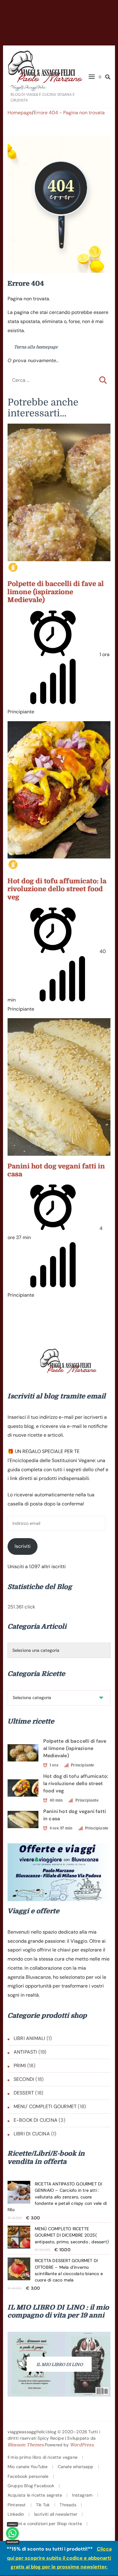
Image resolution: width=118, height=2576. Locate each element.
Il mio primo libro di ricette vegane (43, 2457)
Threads (68, 2505)
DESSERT (24, 2093)
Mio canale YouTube (28, 2467)
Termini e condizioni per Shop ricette (45, 2524)
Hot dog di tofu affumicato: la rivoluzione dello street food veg (57, 889)
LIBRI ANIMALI (29, 2038)
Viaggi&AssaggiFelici (28, 88)
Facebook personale (28, 2476)
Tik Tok (43, 2505)
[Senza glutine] (13, 567)
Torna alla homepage (35, 347)
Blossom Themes (26, 2445)
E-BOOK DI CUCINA (36, 2120)
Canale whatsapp (76, 2467)
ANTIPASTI (25, 2052)
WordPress (82, 2445)
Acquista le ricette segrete (35, 2495)
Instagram (82, 2495)
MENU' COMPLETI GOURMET (45, 2106)
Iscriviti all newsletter (56, 2514)
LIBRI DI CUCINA (32, 2134)
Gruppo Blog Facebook (31, 2486)
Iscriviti (23, 1546)
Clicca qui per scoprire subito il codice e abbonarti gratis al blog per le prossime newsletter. (59, 2558)
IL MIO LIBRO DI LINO (60, 2364)
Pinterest (17, 2505)
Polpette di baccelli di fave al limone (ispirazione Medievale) (56, 592)
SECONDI (24, 2079)
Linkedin (16, 2514)
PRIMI (20, 2066)
